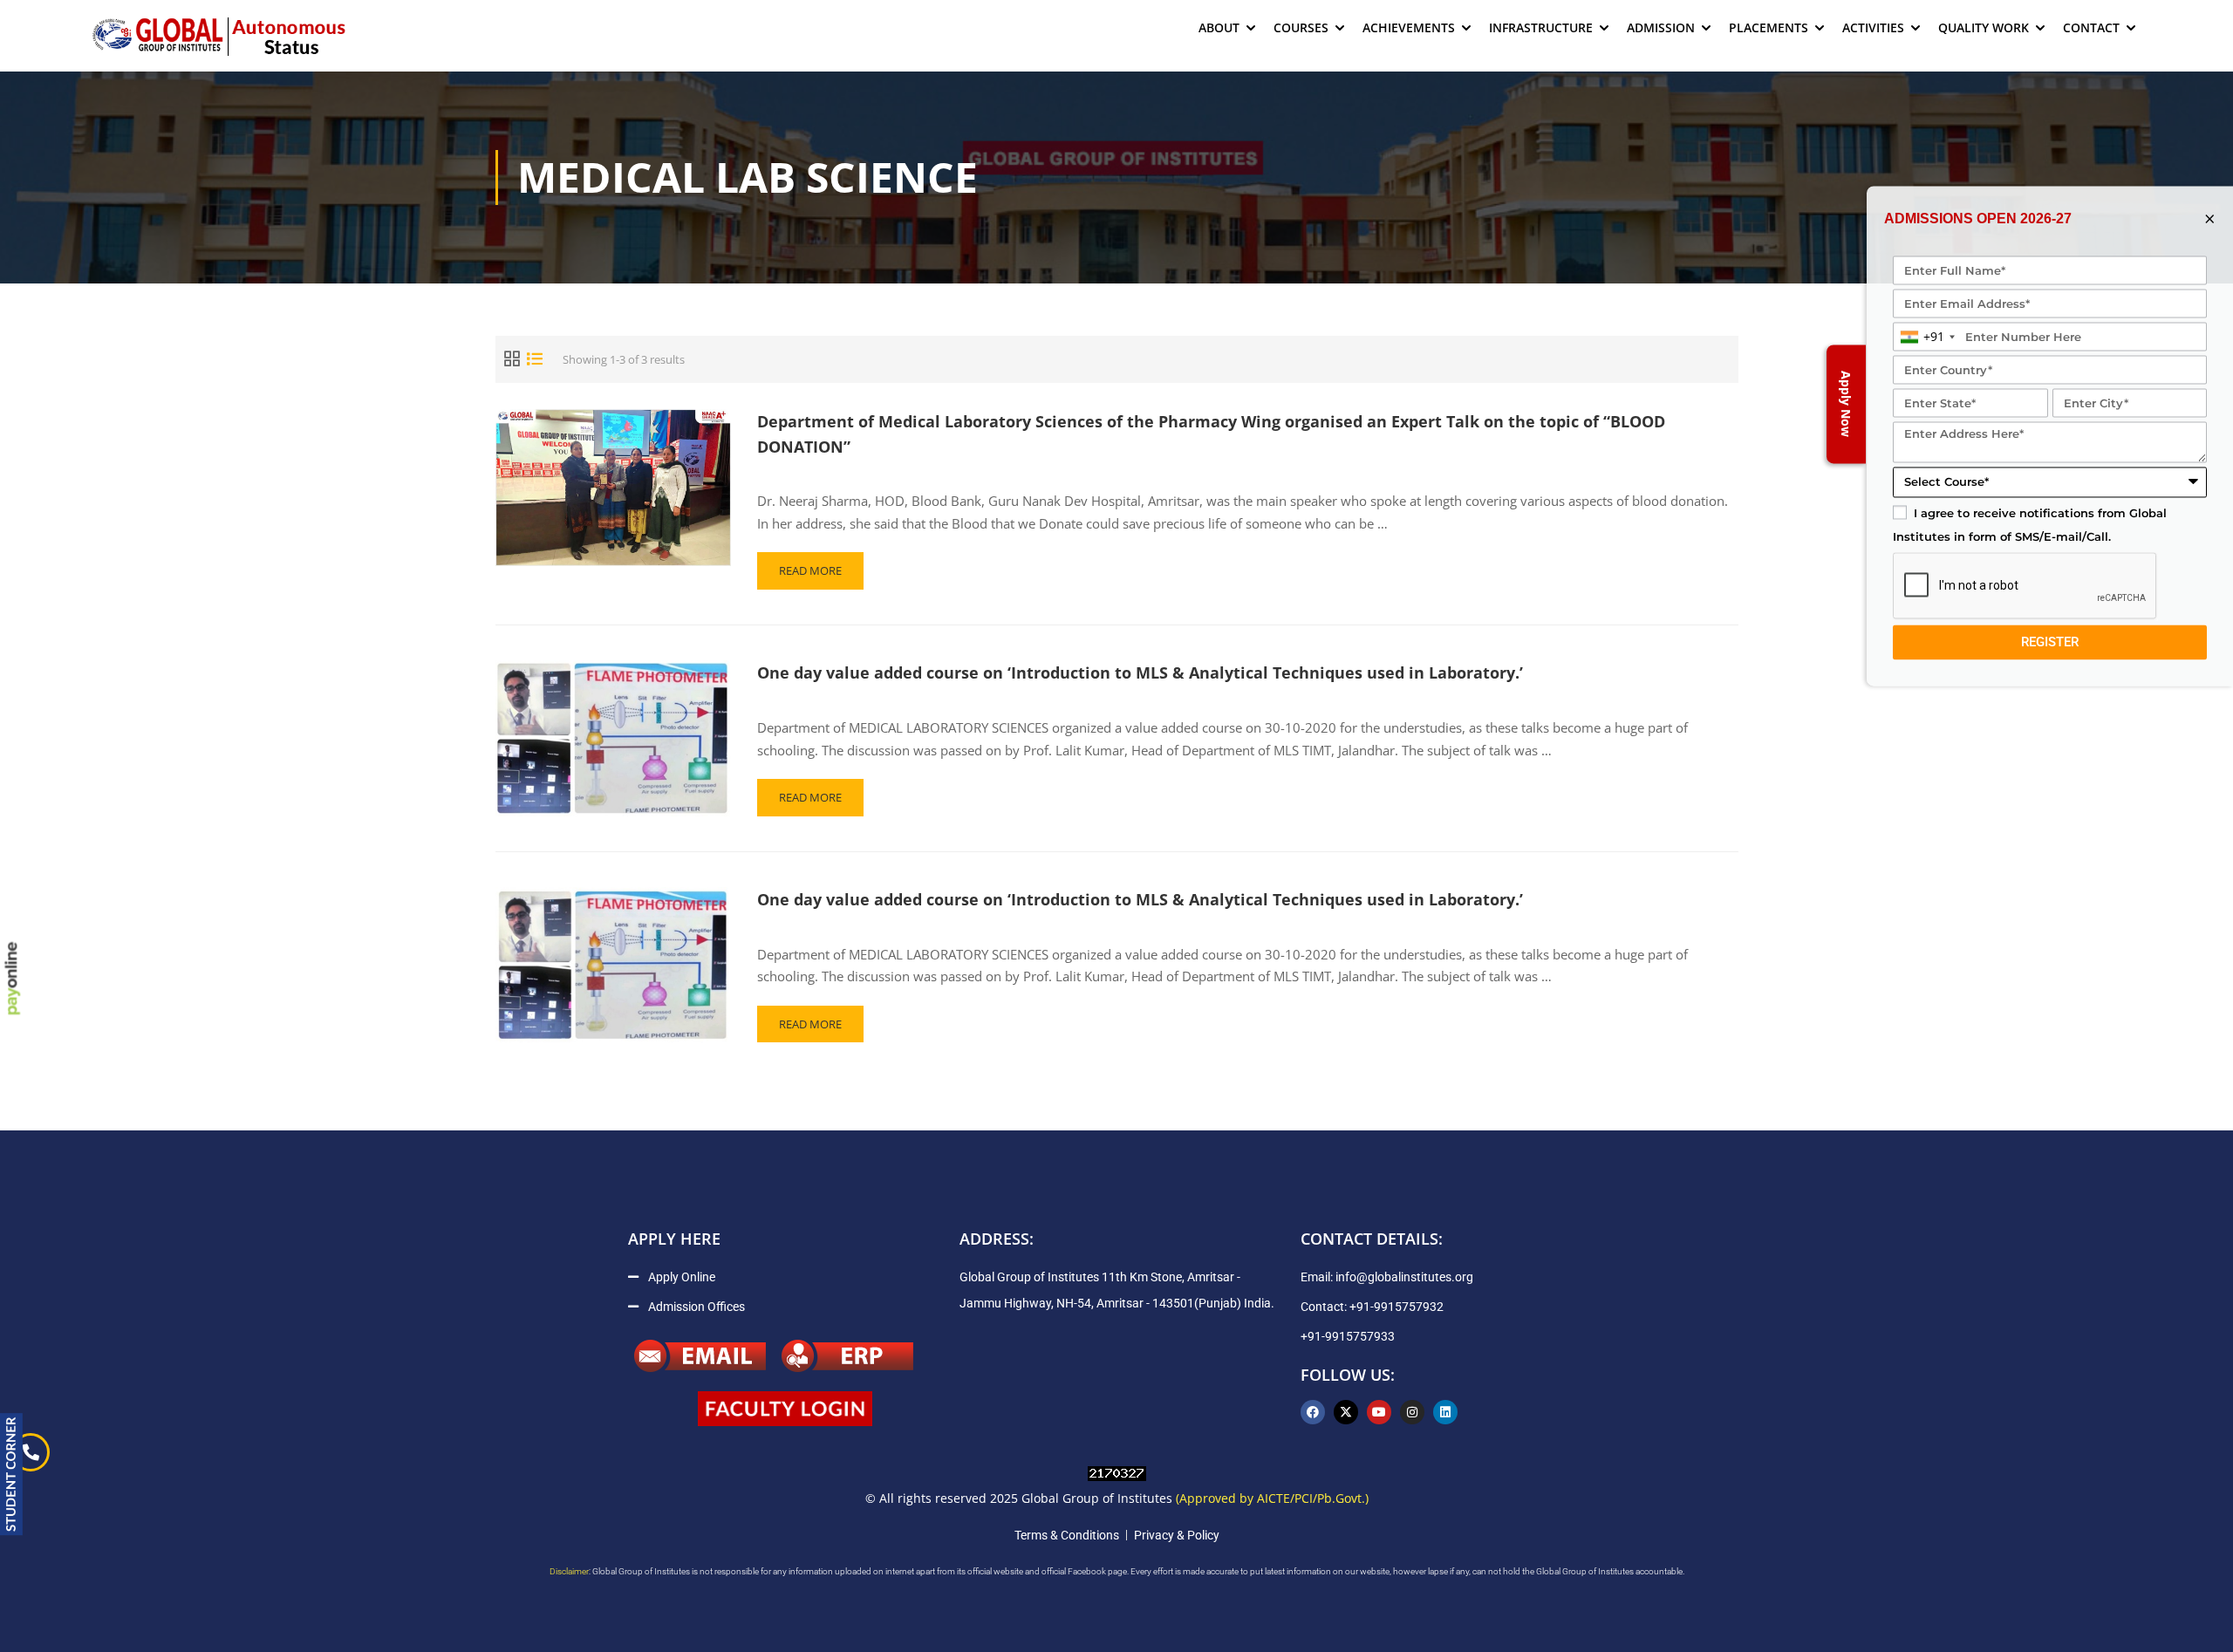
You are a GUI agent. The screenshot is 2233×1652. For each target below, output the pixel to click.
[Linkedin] (1445, 1412)
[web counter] (1117, 1472)
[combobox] (1927, 337)
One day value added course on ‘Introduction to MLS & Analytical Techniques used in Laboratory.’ (1140, 672)
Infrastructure (1541, 27)
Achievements (1409, 27)
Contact (2091, 27)
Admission (1661, 27)
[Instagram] (1412, 1412)
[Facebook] (1313, 1412)
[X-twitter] (1346, 1412)
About (1219, 27)
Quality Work (1984, 27)
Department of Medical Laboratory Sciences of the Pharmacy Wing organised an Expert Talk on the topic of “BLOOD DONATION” (1211, 434)
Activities (1873, 27)
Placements (1769, 27)
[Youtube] (1379, 1412)
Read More (814, 565)
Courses (1301, 27)
